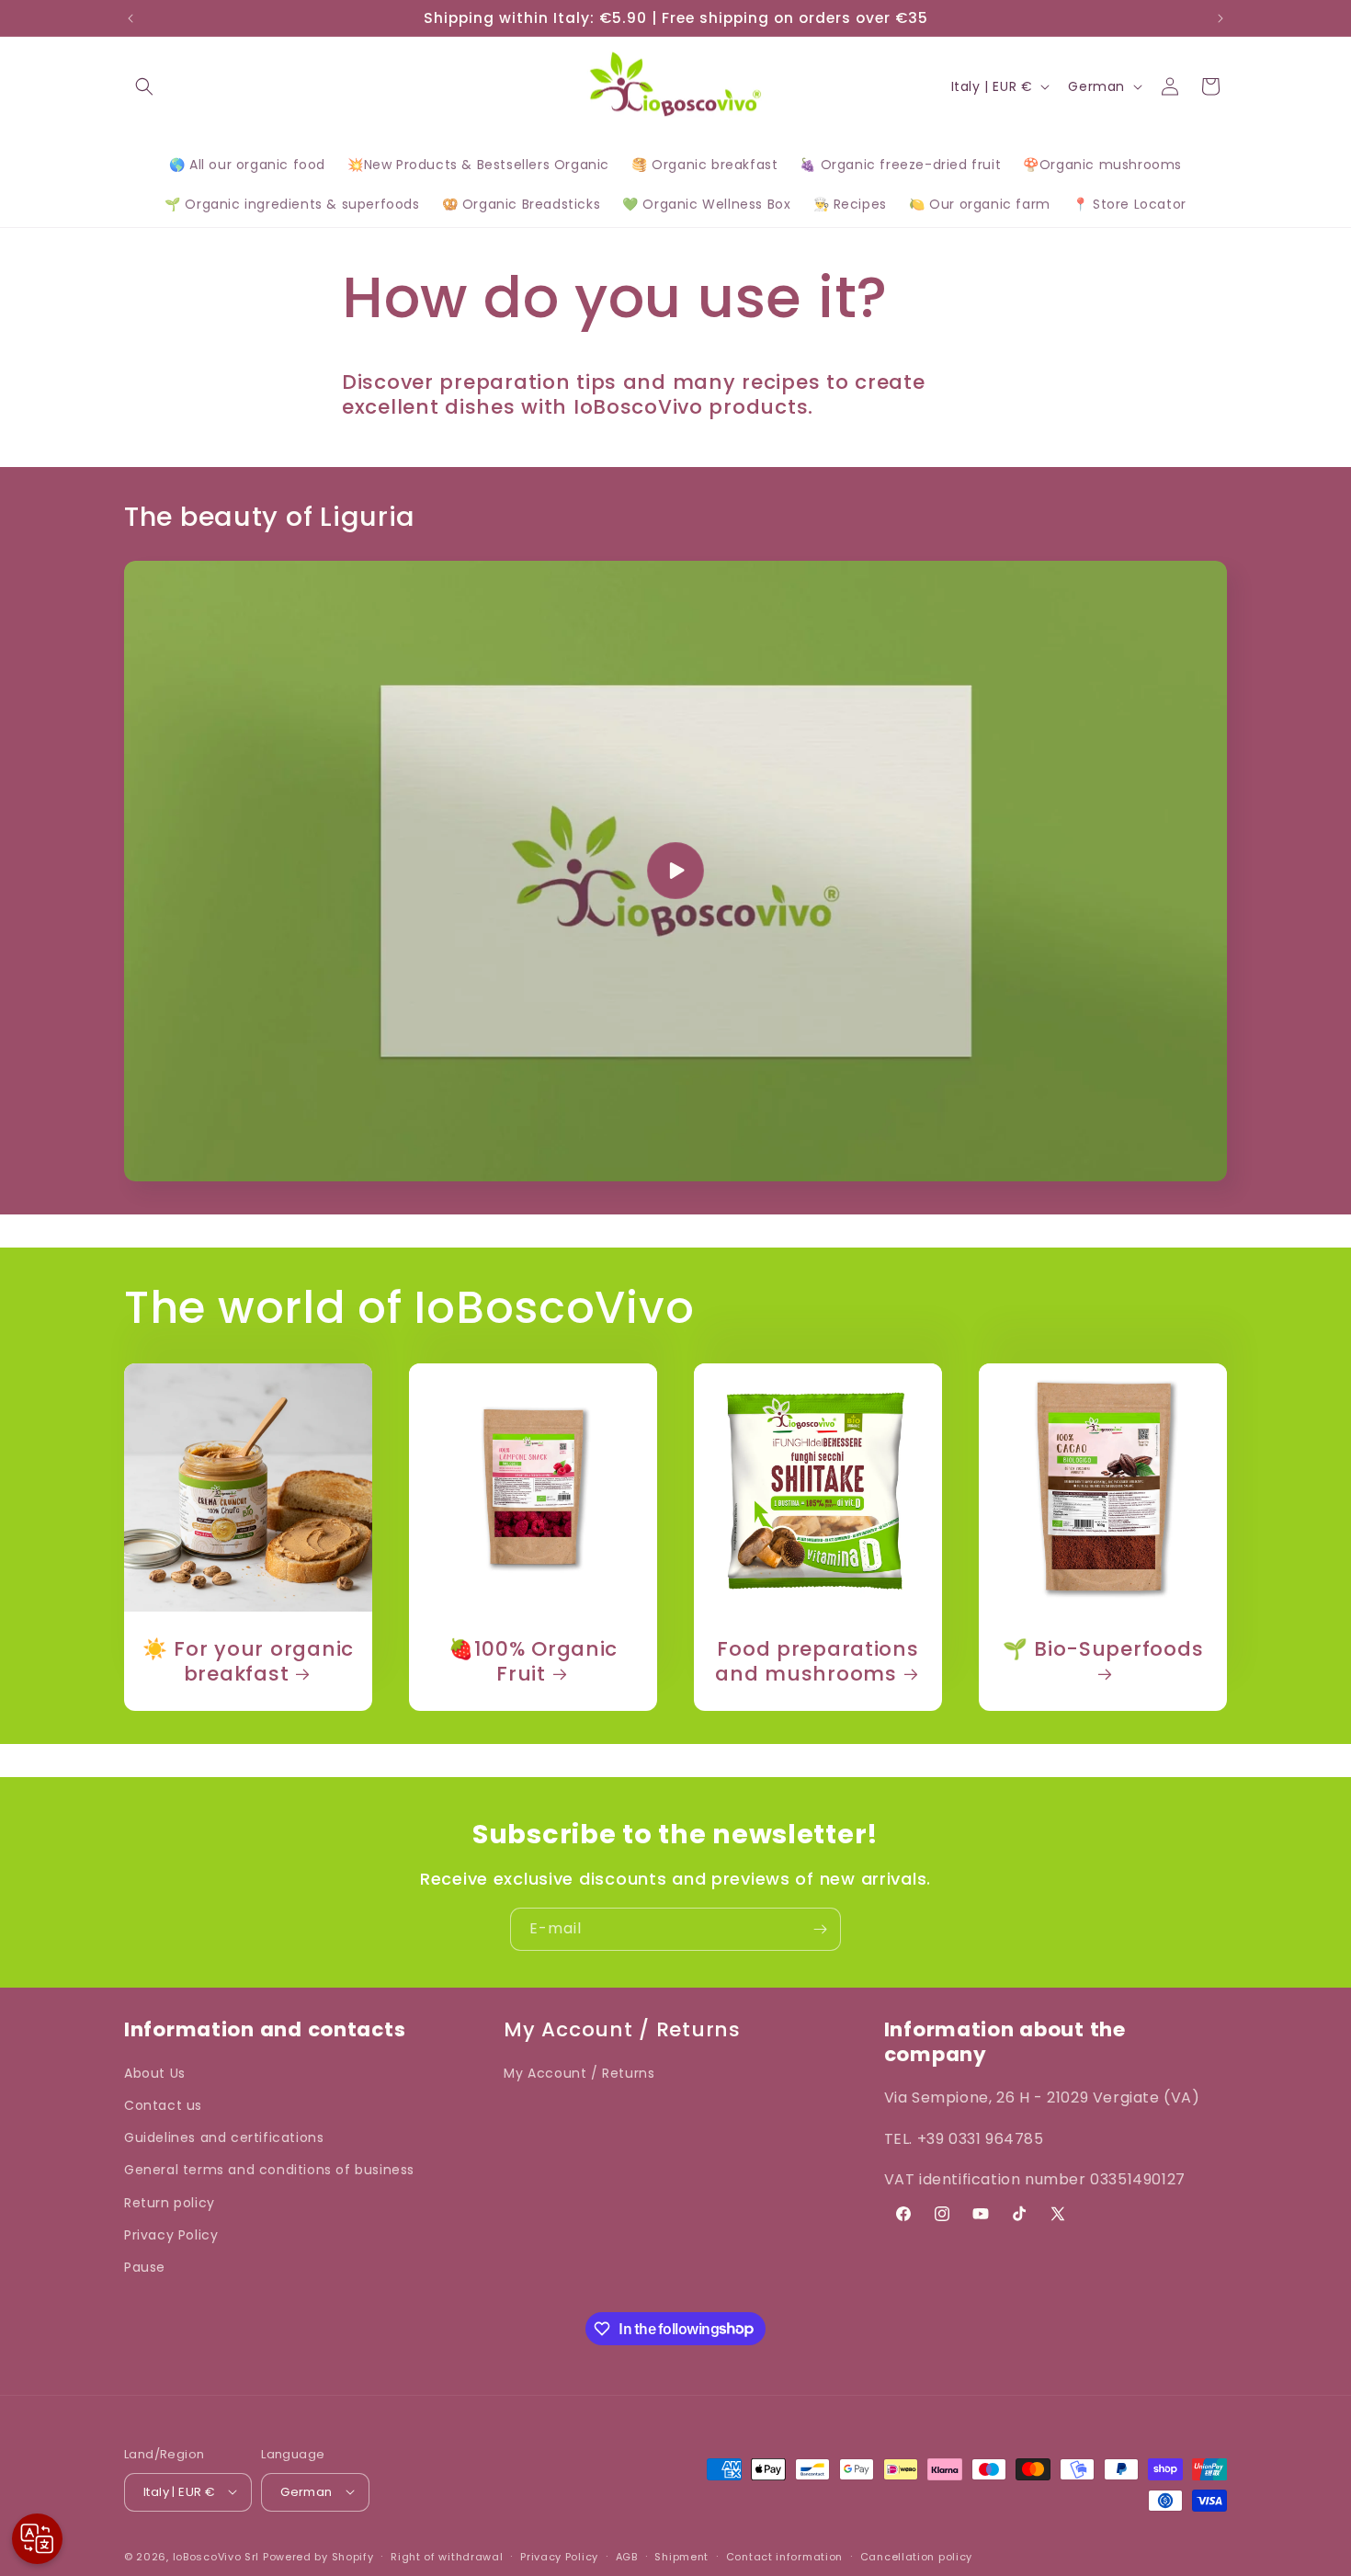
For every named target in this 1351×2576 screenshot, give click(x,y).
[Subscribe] (820, 1929)
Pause (145, 2267)
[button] (144, 86)
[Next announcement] (1220, 18)
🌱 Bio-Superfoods (1103, 1650)
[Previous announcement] (131, 18)
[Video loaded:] (675, 871)
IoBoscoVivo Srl (216, 2556)
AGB (627, 2556)
